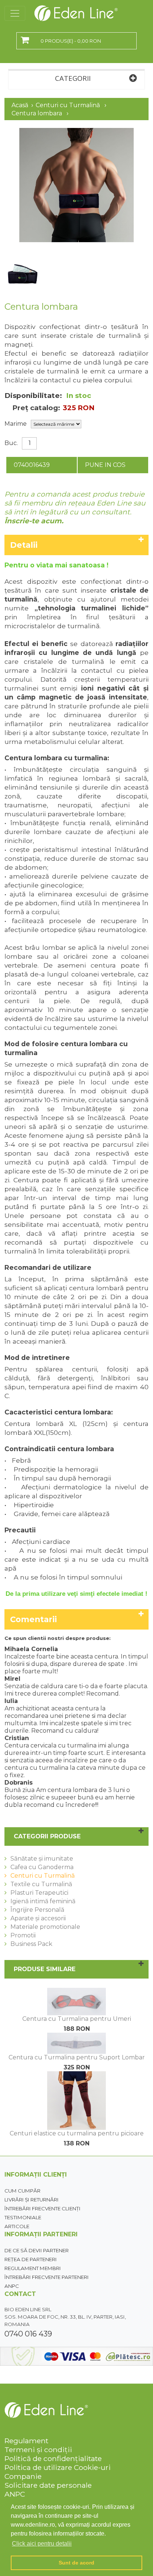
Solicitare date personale (48, 2485)
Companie (23, 2476)
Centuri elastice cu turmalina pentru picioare (77, 2133)
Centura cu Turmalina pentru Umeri (77, 2019)
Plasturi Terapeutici (39, 1893)
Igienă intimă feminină (43, 1901)
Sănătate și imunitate (42, 1859)
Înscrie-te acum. (34, 521)
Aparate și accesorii (38, 1918)
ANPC (12, 2286)
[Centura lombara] (76, 131)
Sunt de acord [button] (76, 2563)
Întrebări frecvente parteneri (47, 2277)
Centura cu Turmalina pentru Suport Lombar (77, 2057)
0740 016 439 (28, 2334)
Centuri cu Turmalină (68, 105)
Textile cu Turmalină (41, 1884)
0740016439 (32, 465)
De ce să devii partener (37, 2250)
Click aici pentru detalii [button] (42, 2544)
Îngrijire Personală (37, 1910)
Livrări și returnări (32, 2200)
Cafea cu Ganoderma (42, 1867)
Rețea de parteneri (31, 2259)
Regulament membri (33, 2268)
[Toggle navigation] (15, 13)
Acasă (20, 105)
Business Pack (31, 1944)
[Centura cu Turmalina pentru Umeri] (76, 1991)
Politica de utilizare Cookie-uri (58, 2467)
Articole (17, 2226)
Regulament (26, 2441)
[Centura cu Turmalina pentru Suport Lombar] (76, 2036)
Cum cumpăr (22, 2191)
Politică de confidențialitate (53, 2458)
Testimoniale (23, 2217)
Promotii (23, 1935)
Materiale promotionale (45, 1927)
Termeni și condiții (38, 2450)
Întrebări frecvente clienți (43, 2208)
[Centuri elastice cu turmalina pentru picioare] (76, 2075)
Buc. (11, 443)
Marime (16, 424)
